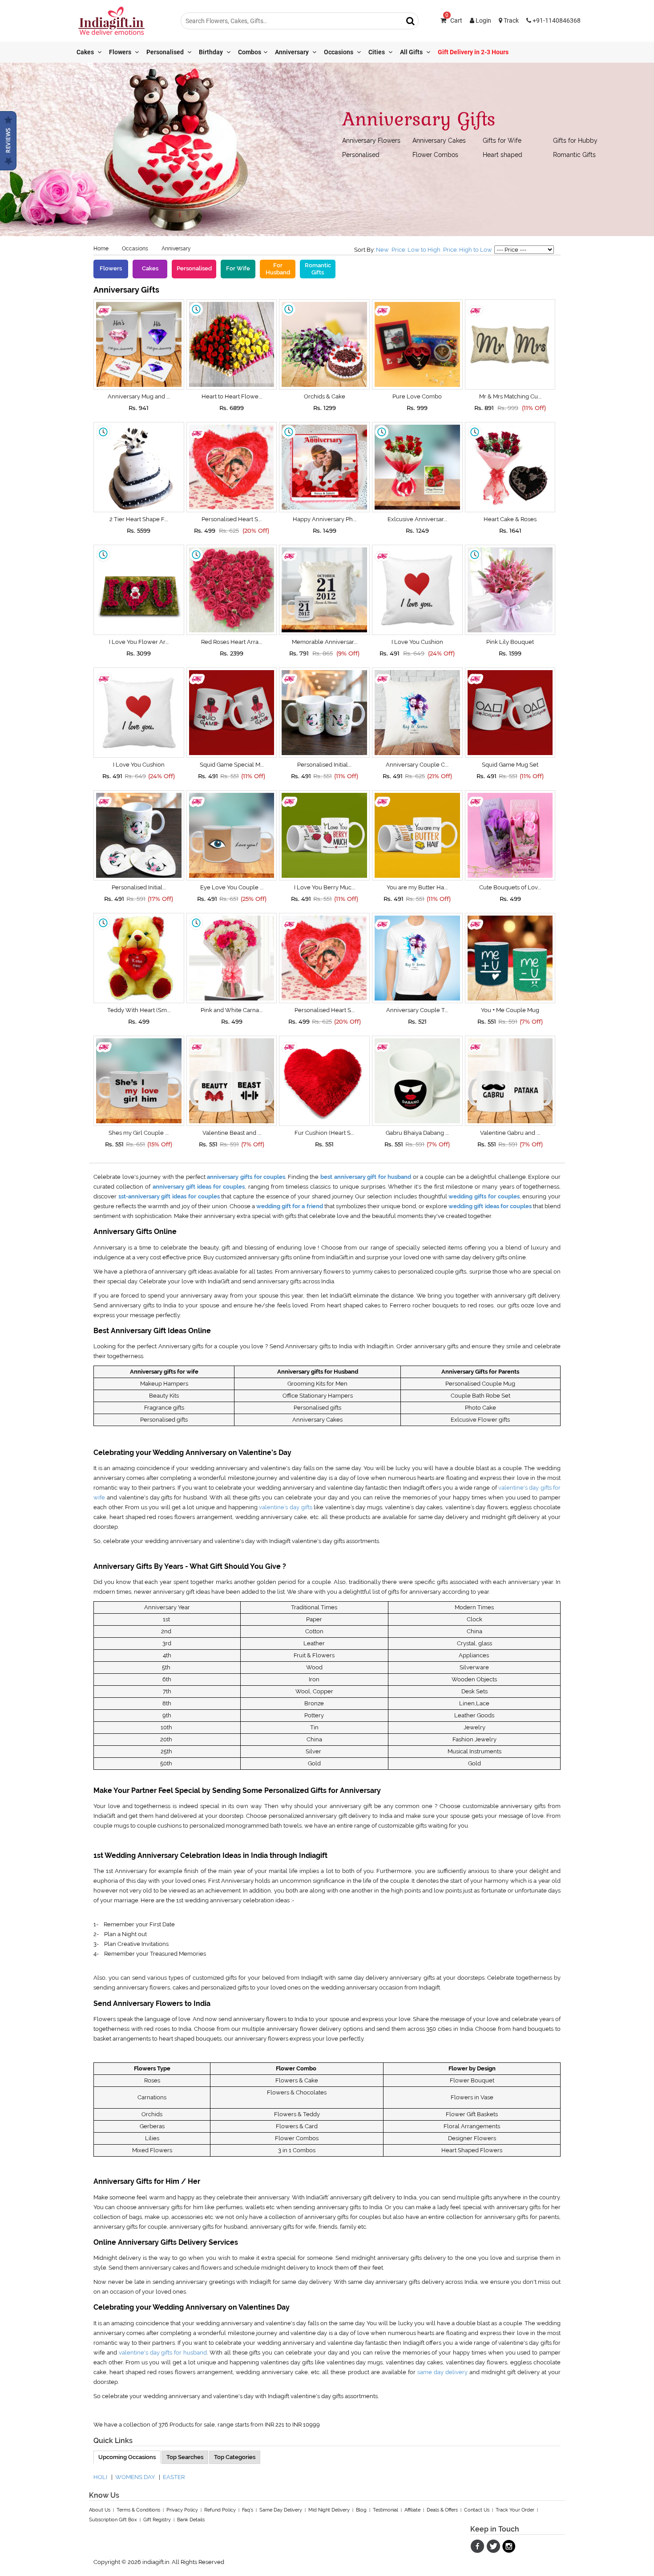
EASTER (174, 2477)
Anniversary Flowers (371, 141)
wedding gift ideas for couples (490, 1206)
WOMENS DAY (135, 2477)
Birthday (212, 52)
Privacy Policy (182, 2510)
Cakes (86, 52)
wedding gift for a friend (289, 1206)
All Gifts (412, 52)
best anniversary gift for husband (366, 1177)
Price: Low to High (416, 250)
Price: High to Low (468, 250)
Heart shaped (503, 155)
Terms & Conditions (138, 2510)
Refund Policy (220, 2510)
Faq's (248, 2510)
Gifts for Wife (502, 141)
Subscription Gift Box (113, 2520)
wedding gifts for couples (484, 1196)
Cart (454, 20)
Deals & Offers (442, 2510)
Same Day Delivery (281, 2510)
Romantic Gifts (574, 155)
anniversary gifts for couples (246, 1177)
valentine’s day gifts (285, 1507)
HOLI (100, 2477)
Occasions (339, 52)
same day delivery (443, 2372)
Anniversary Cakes (439, 141)
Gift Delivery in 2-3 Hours (473, 52)
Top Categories (235, 2457)
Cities (377, 52)
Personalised (166, 52)
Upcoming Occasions (127, 2457)
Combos (250, 52)
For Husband (278, 269)
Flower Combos (435, 155)
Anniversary (293, 52)
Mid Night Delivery (329, 2510)
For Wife (238, 268)
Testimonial (386, 2510)
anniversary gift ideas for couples (199, 1187)
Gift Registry (157, 2520)
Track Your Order (515, 2510)
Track (511, 20)
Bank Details (191, 2520)
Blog (361, 2510)
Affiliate (412, 2510)
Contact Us (477, 2510)
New (382, 250)
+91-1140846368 (556, 20)
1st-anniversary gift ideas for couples (169, 1196)
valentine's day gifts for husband (163, 2353)
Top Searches (185, 2457)
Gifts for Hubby (575, 141)
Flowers (121, 52)
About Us (100, 2510)
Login (483, 20)
